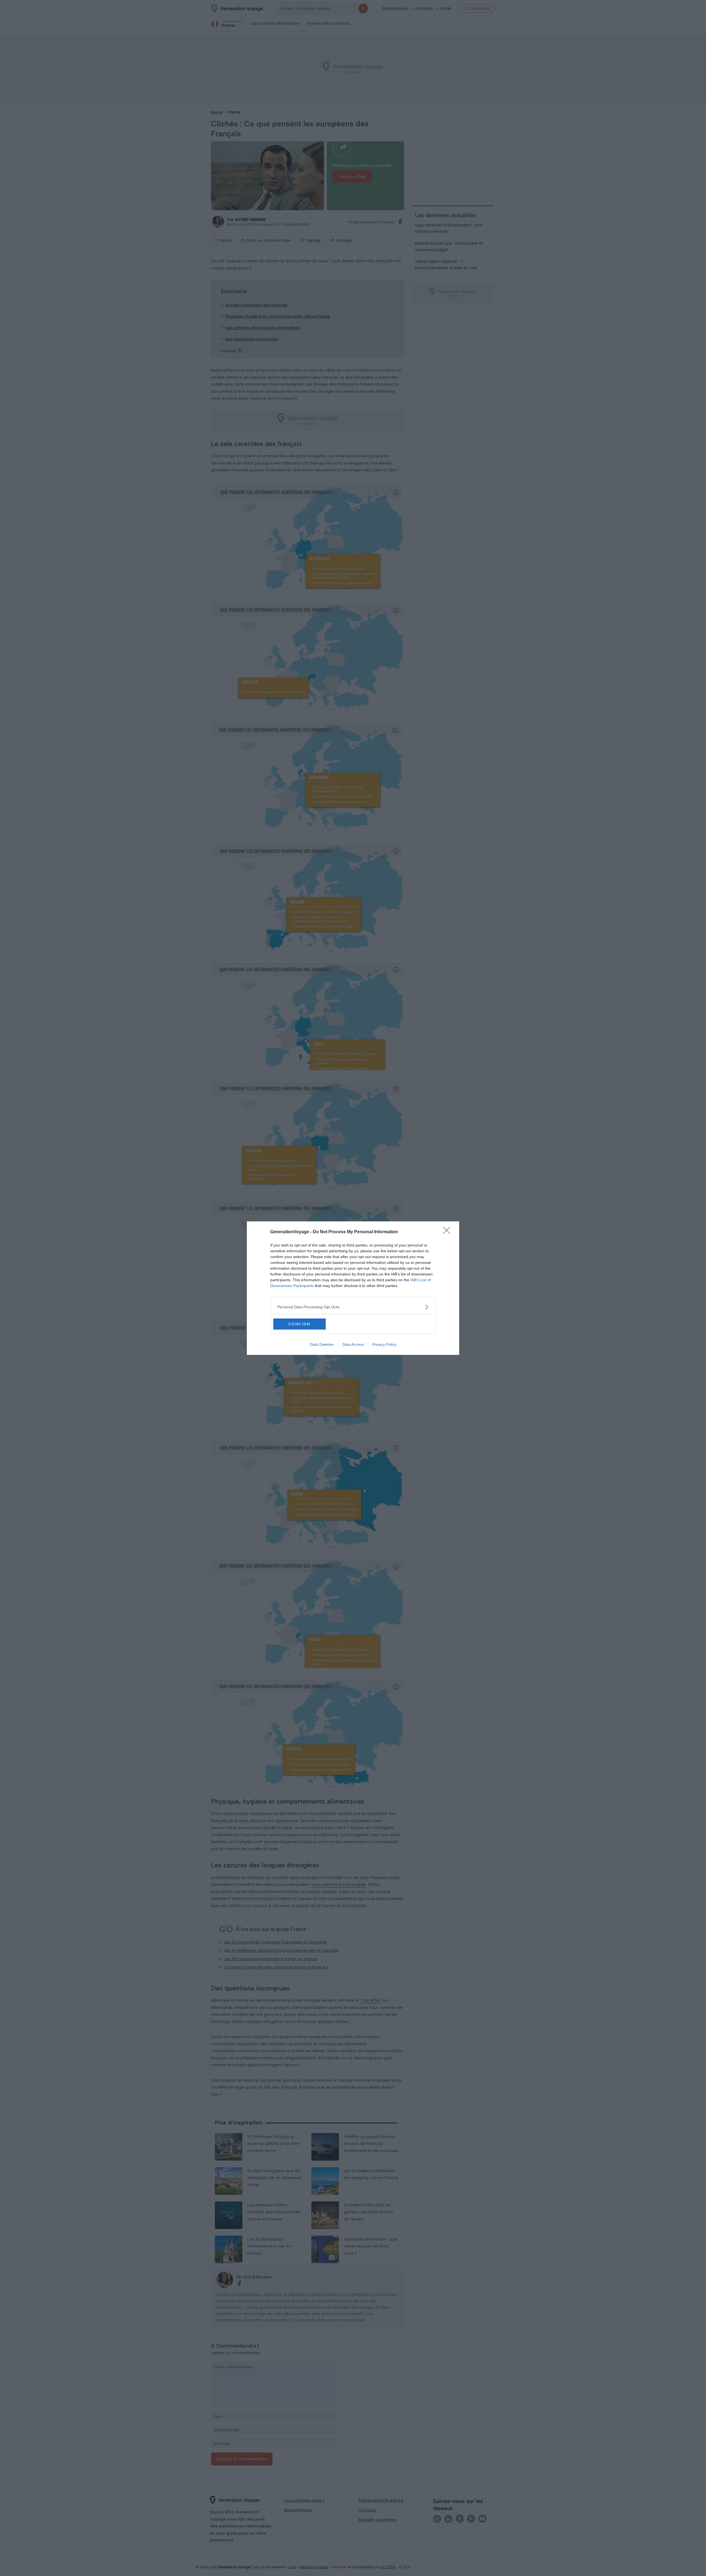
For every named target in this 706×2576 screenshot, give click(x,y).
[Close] (448, 1232)
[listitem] (353, 1307)
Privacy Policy (384, 1344)
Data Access (353, 1344)
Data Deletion (322, 1344)
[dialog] (353, 1288)
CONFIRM (299, 1324)
